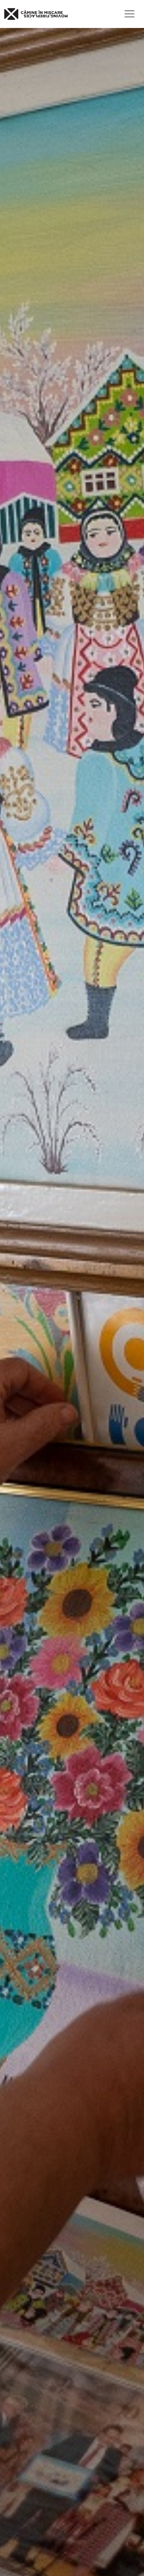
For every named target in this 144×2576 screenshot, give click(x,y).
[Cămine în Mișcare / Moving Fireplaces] (36, 14)
